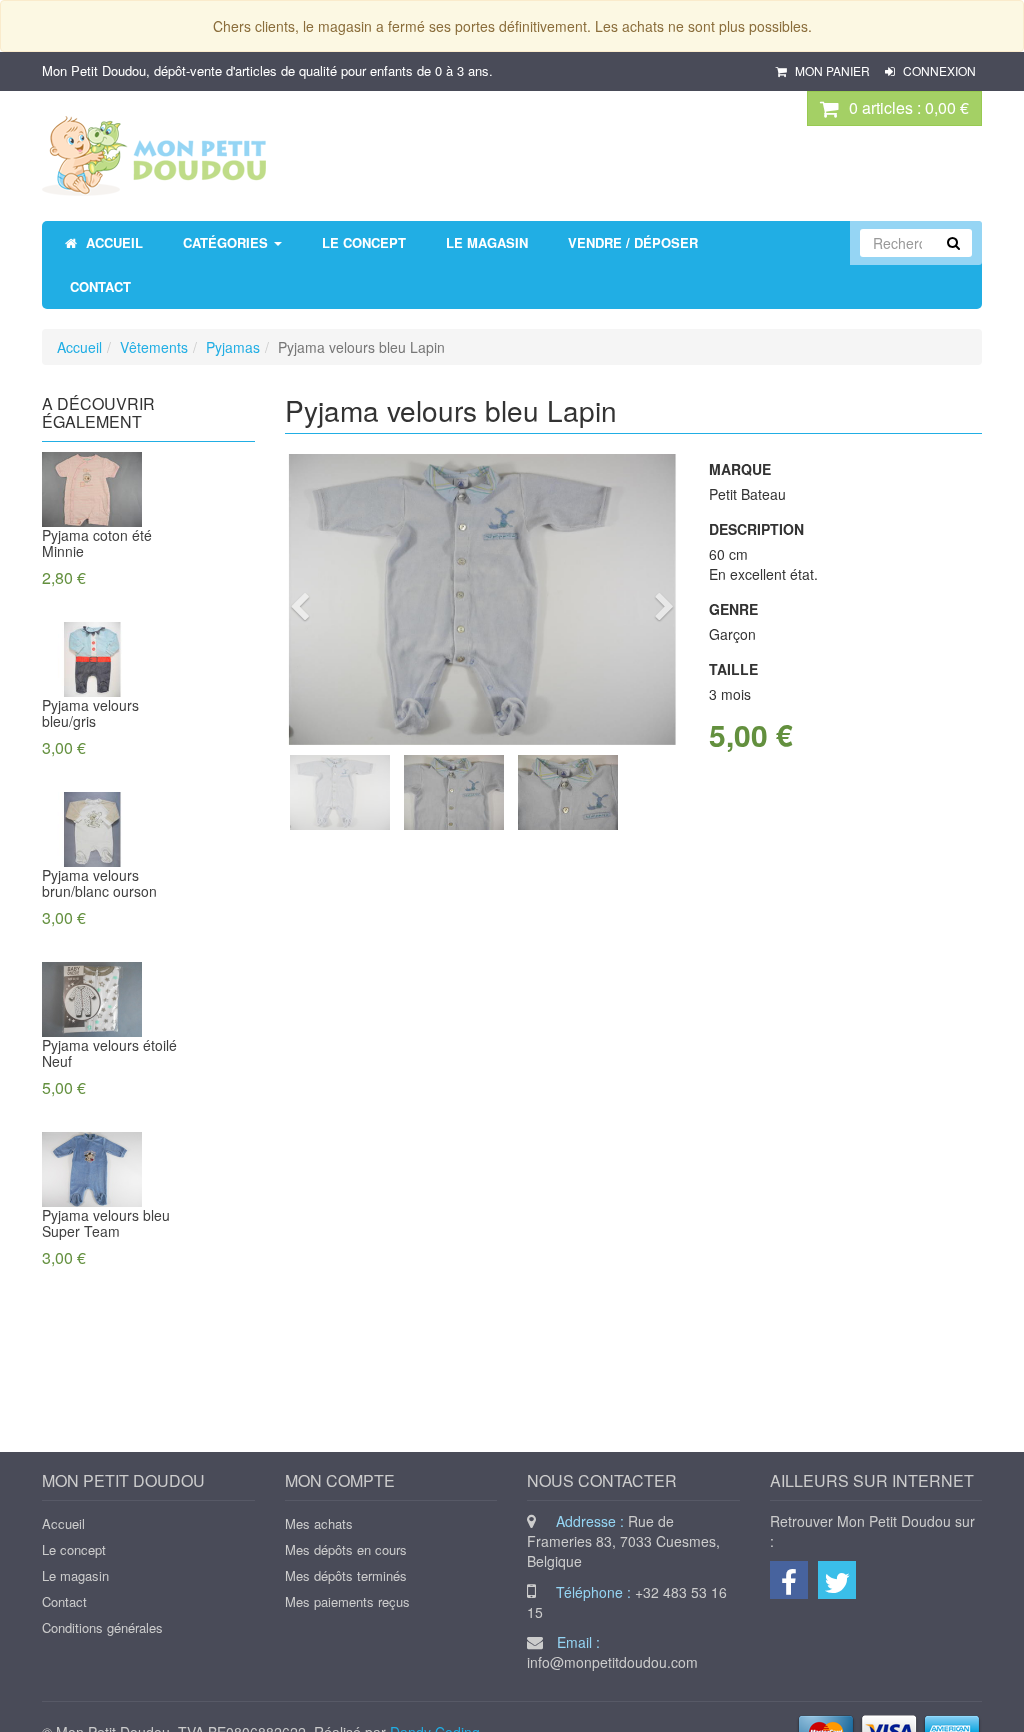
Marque (740, 469)
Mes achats (319, 1523)
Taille (733, 669)
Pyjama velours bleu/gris (90, 713)
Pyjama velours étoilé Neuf (109, 1053)
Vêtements (154, 347)
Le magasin (75, 1575)
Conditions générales (102, 1627)
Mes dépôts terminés (346, 1575)
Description (756, 529)
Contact (64, 1601)
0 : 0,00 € (909, 107)
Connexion (938, 70)
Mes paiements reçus (347, 1601)
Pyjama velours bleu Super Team (106, 1223)
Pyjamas (233, 347)
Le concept (74, 1549)
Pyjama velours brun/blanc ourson (99, 883)
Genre (733, 609)
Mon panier (832, 70)
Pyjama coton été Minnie (97, 543)
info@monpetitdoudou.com (612, 1662)
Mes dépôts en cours (346, 1549)
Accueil (79, 347)
